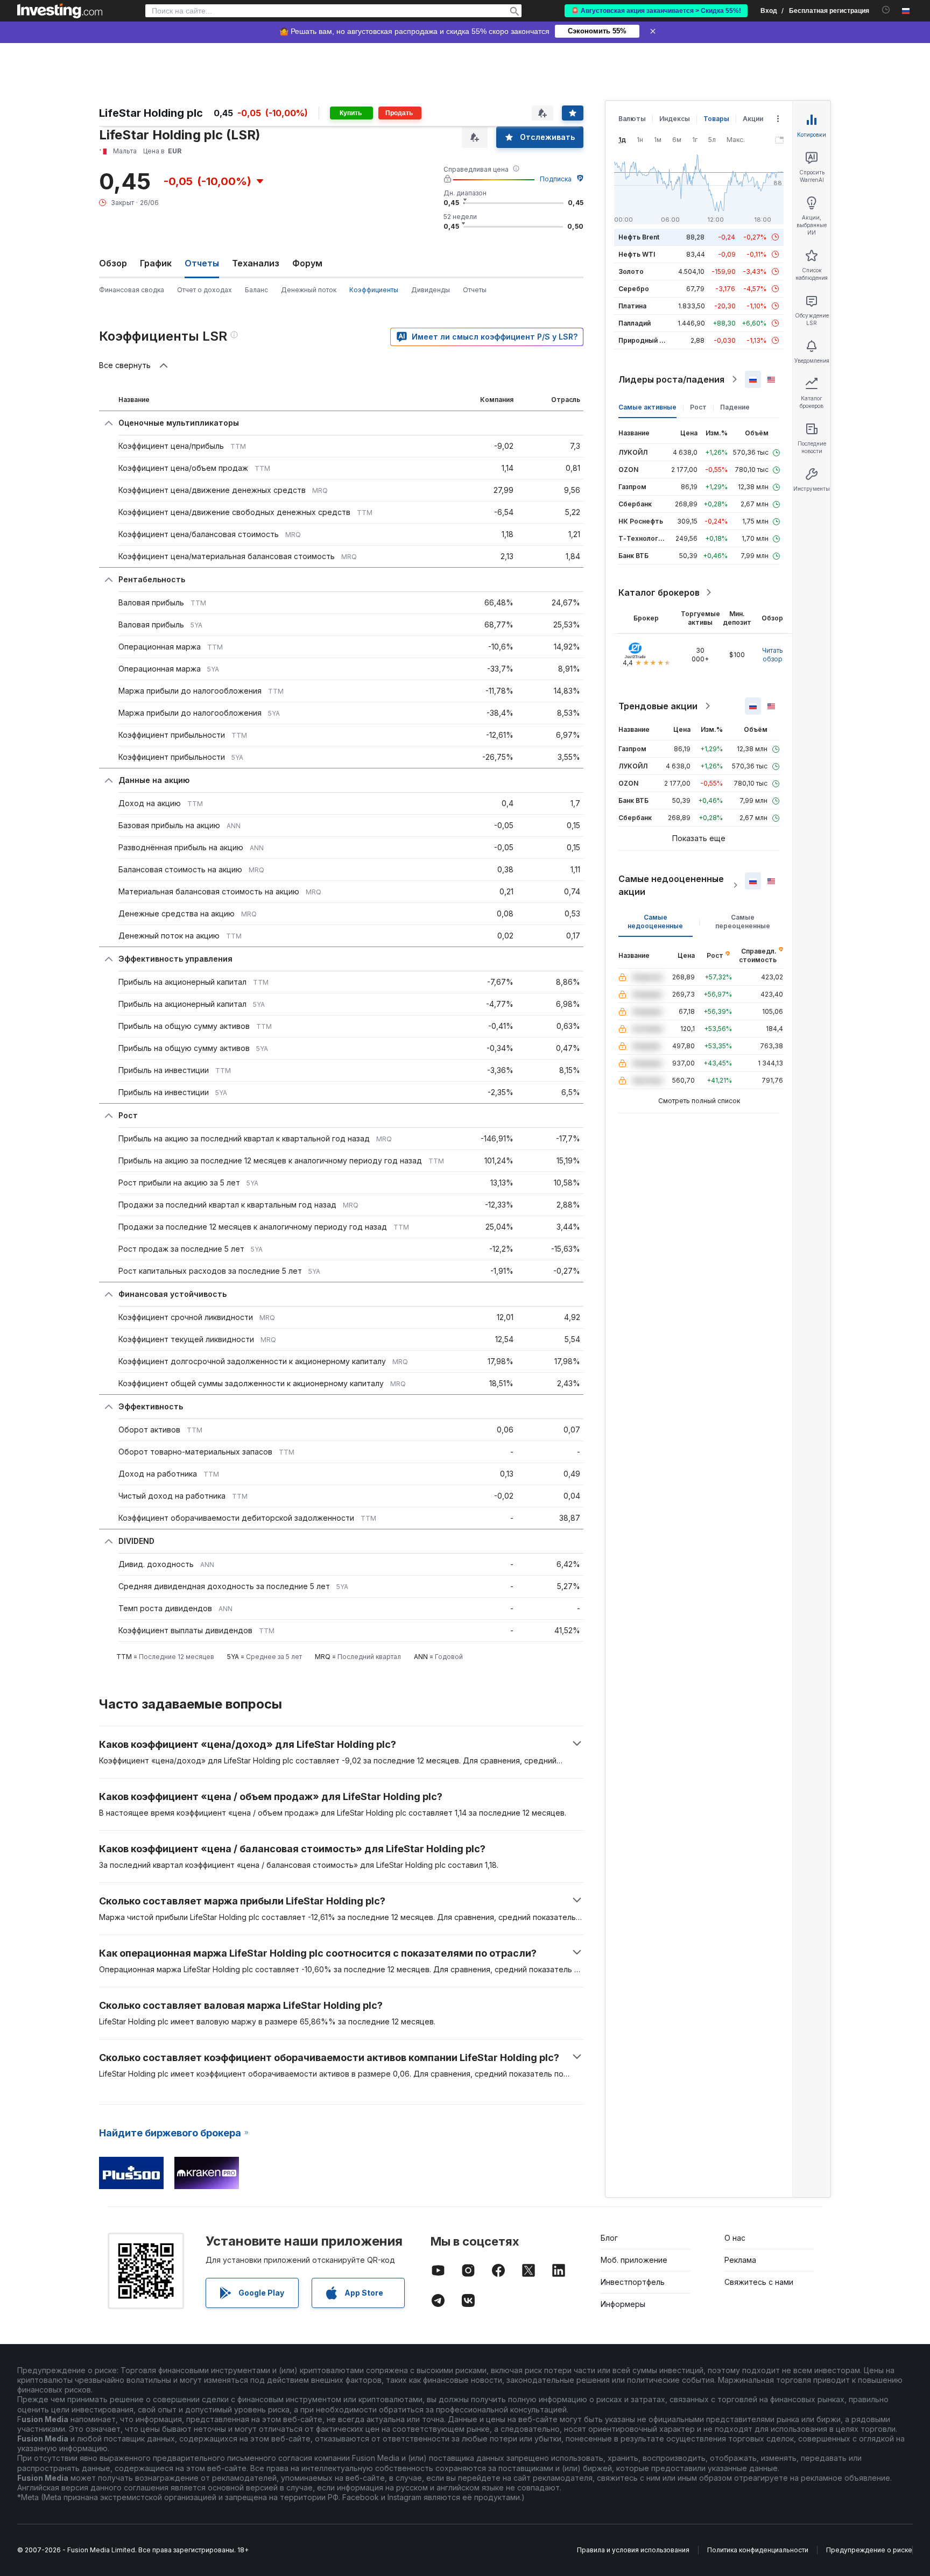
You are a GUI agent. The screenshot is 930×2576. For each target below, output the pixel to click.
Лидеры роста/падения (671, 379)
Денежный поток (309, 290)
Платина (632, 306)
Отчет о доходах (205, 290)
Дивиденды (431, 290)
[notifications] (886, 10)
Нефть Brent (639, 237)
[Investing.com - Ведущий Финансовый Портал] (60, 11)
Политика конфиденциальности (758, 2550)
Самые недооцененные (655, 922)
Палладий (635, 323)
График (156, 263)
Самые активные (647, 407)
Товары (716, 119)
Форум (307, 263)
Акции (753, 119)
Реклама (740, 2260)
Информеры (623, 2304)
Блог (609, 2238)
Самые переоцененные (743, 922)
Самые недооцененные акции (671, 885)
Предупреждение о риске (869, 2550)
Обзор (113, 263)
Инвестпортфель (633, 2282)
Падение (735, 407)
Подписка (556, 179)
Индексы (675, 119)
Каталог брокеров (659, 592)
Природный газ (644, 340)
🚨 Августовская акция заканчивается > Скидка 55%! (656, 11)
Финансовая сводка (132, 290)
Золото (631, 271)
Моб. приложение (634, 2260)
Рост (698, 407)
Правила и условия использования (633, 2550)
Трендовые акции (658, 706)
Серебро (634, 289)
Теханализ (256, 263)
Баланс (256, 290)
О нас (735, 2238)
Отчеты (475, 290)
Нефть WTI (637, 254)
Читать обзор (773, 655)
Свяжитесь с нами (759, 2282)
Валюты (632, 119)
